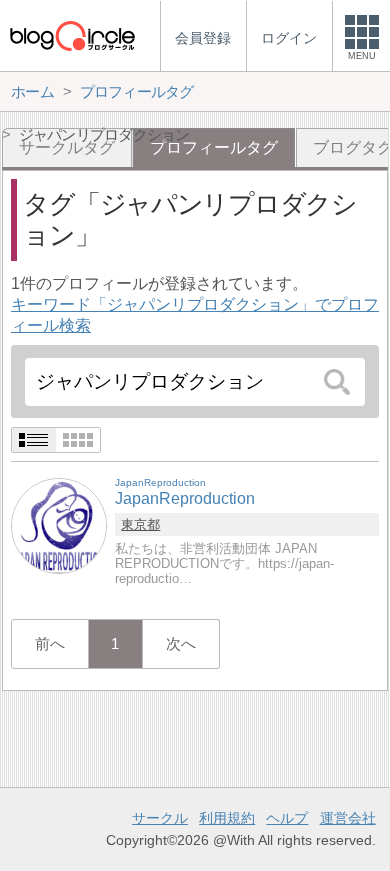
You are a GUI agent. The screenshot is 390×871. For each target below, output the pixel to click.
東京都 (140, 524)
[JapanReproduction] (59, 524)
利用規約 (227, 818)
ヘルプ (287, 818)
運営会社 (348, 818)
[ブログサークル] (72, 35)
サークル (160, 818)
